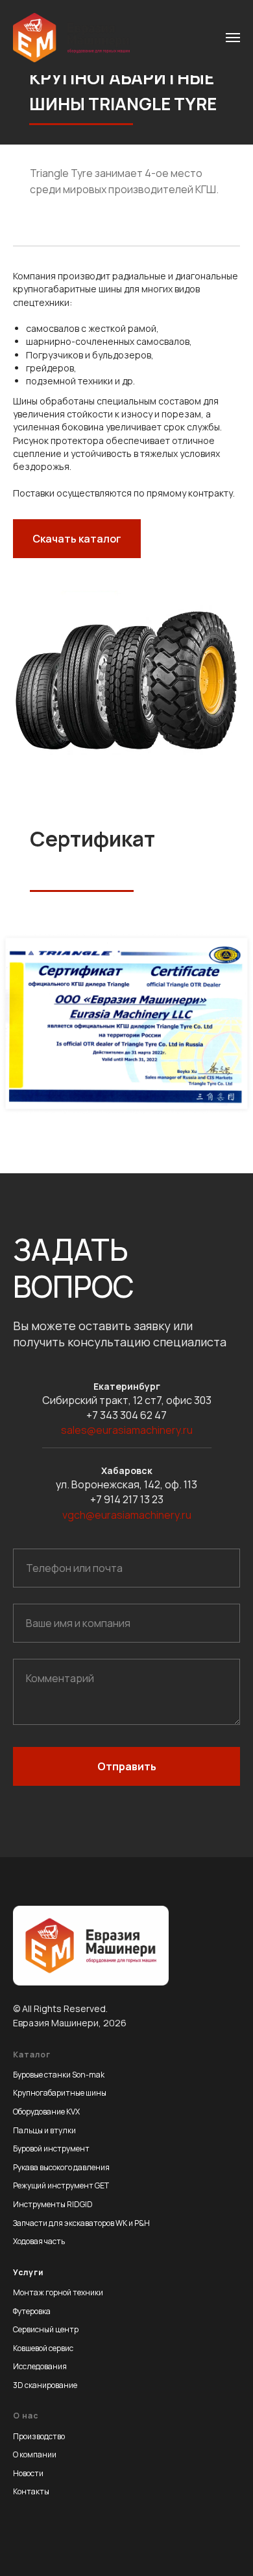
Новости (28, 2473)
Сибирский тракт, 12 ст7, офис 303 (127, 1400)
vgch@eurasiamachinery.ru (127, 1515)
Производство (39, 2436)
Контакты (31, 2491)
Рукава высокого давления (61, 2167)
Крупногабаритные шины (60, 2093)
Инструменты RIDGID (53, 2204)
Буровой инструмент (51, 2149)
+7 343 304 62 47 (126, 1415)
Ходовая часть (39, 2241)
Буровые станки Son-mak (59, 2075)
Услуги (28, 2272)
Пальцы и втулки (44, 2130)
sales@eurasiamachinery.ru (127, 1430)
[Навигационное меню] (233, 38)
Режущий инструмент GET (61, 2185)
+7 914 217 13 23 (127, 1499)
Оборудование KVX (46, 2112)
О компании (35, 2454)
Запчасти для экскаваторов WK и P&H (81, 2223)
